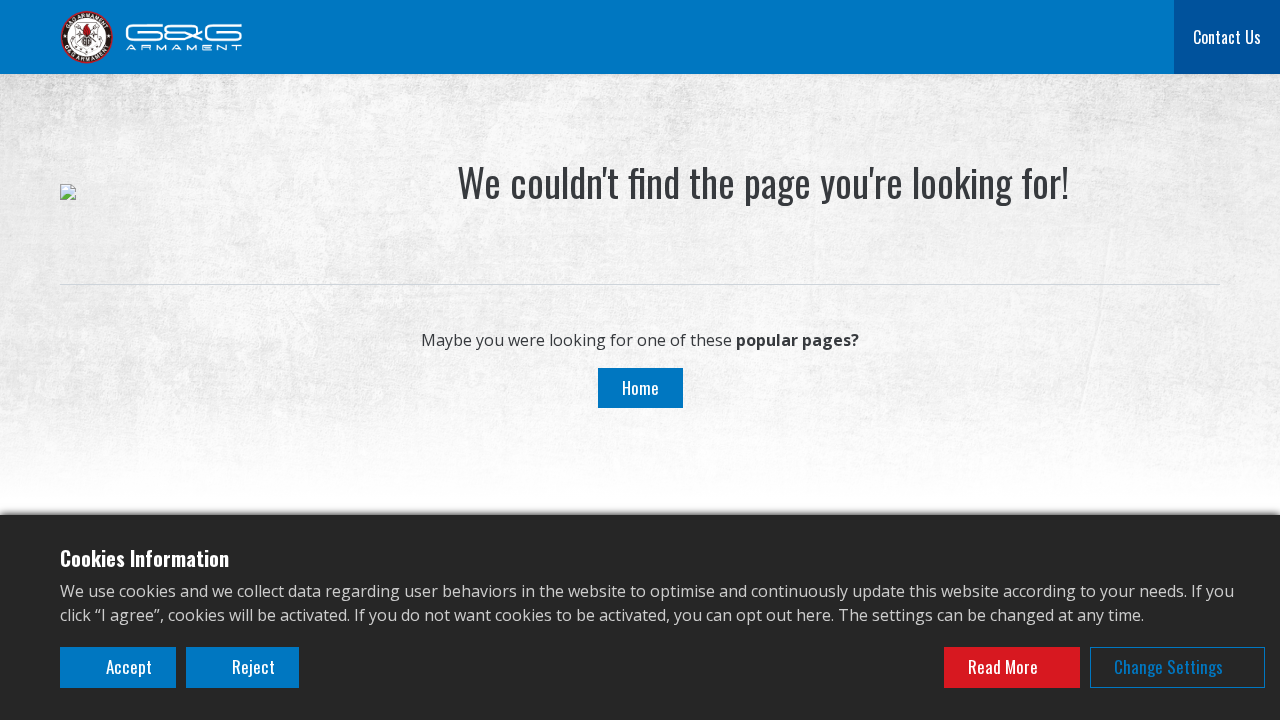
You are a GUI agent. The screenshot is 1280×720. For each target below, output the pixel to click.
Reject (251, 666)
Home (640, 387)
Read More (1003, 666)
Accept (127, 666)
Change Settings (1168, 666)
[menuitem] (316, 37)
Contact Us (1227, 37)
